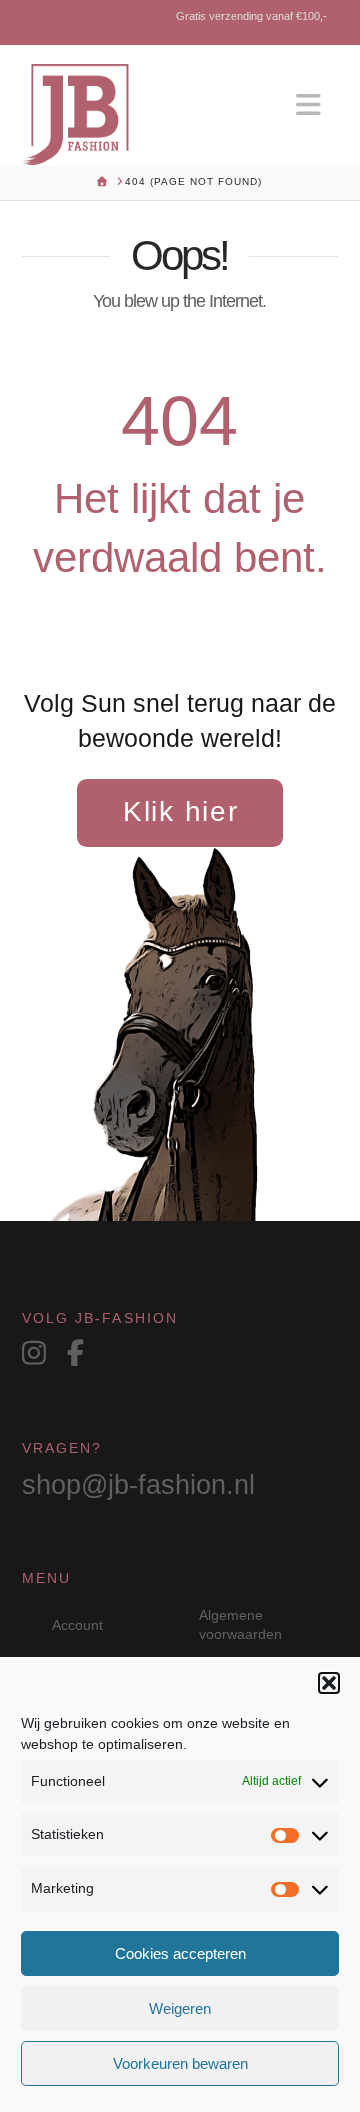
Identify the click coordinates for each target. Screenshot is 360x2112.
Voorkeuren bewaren (180, 2063)
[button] (329, 1683)
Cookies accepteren (180, 1953)
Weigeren (180, 2008)
